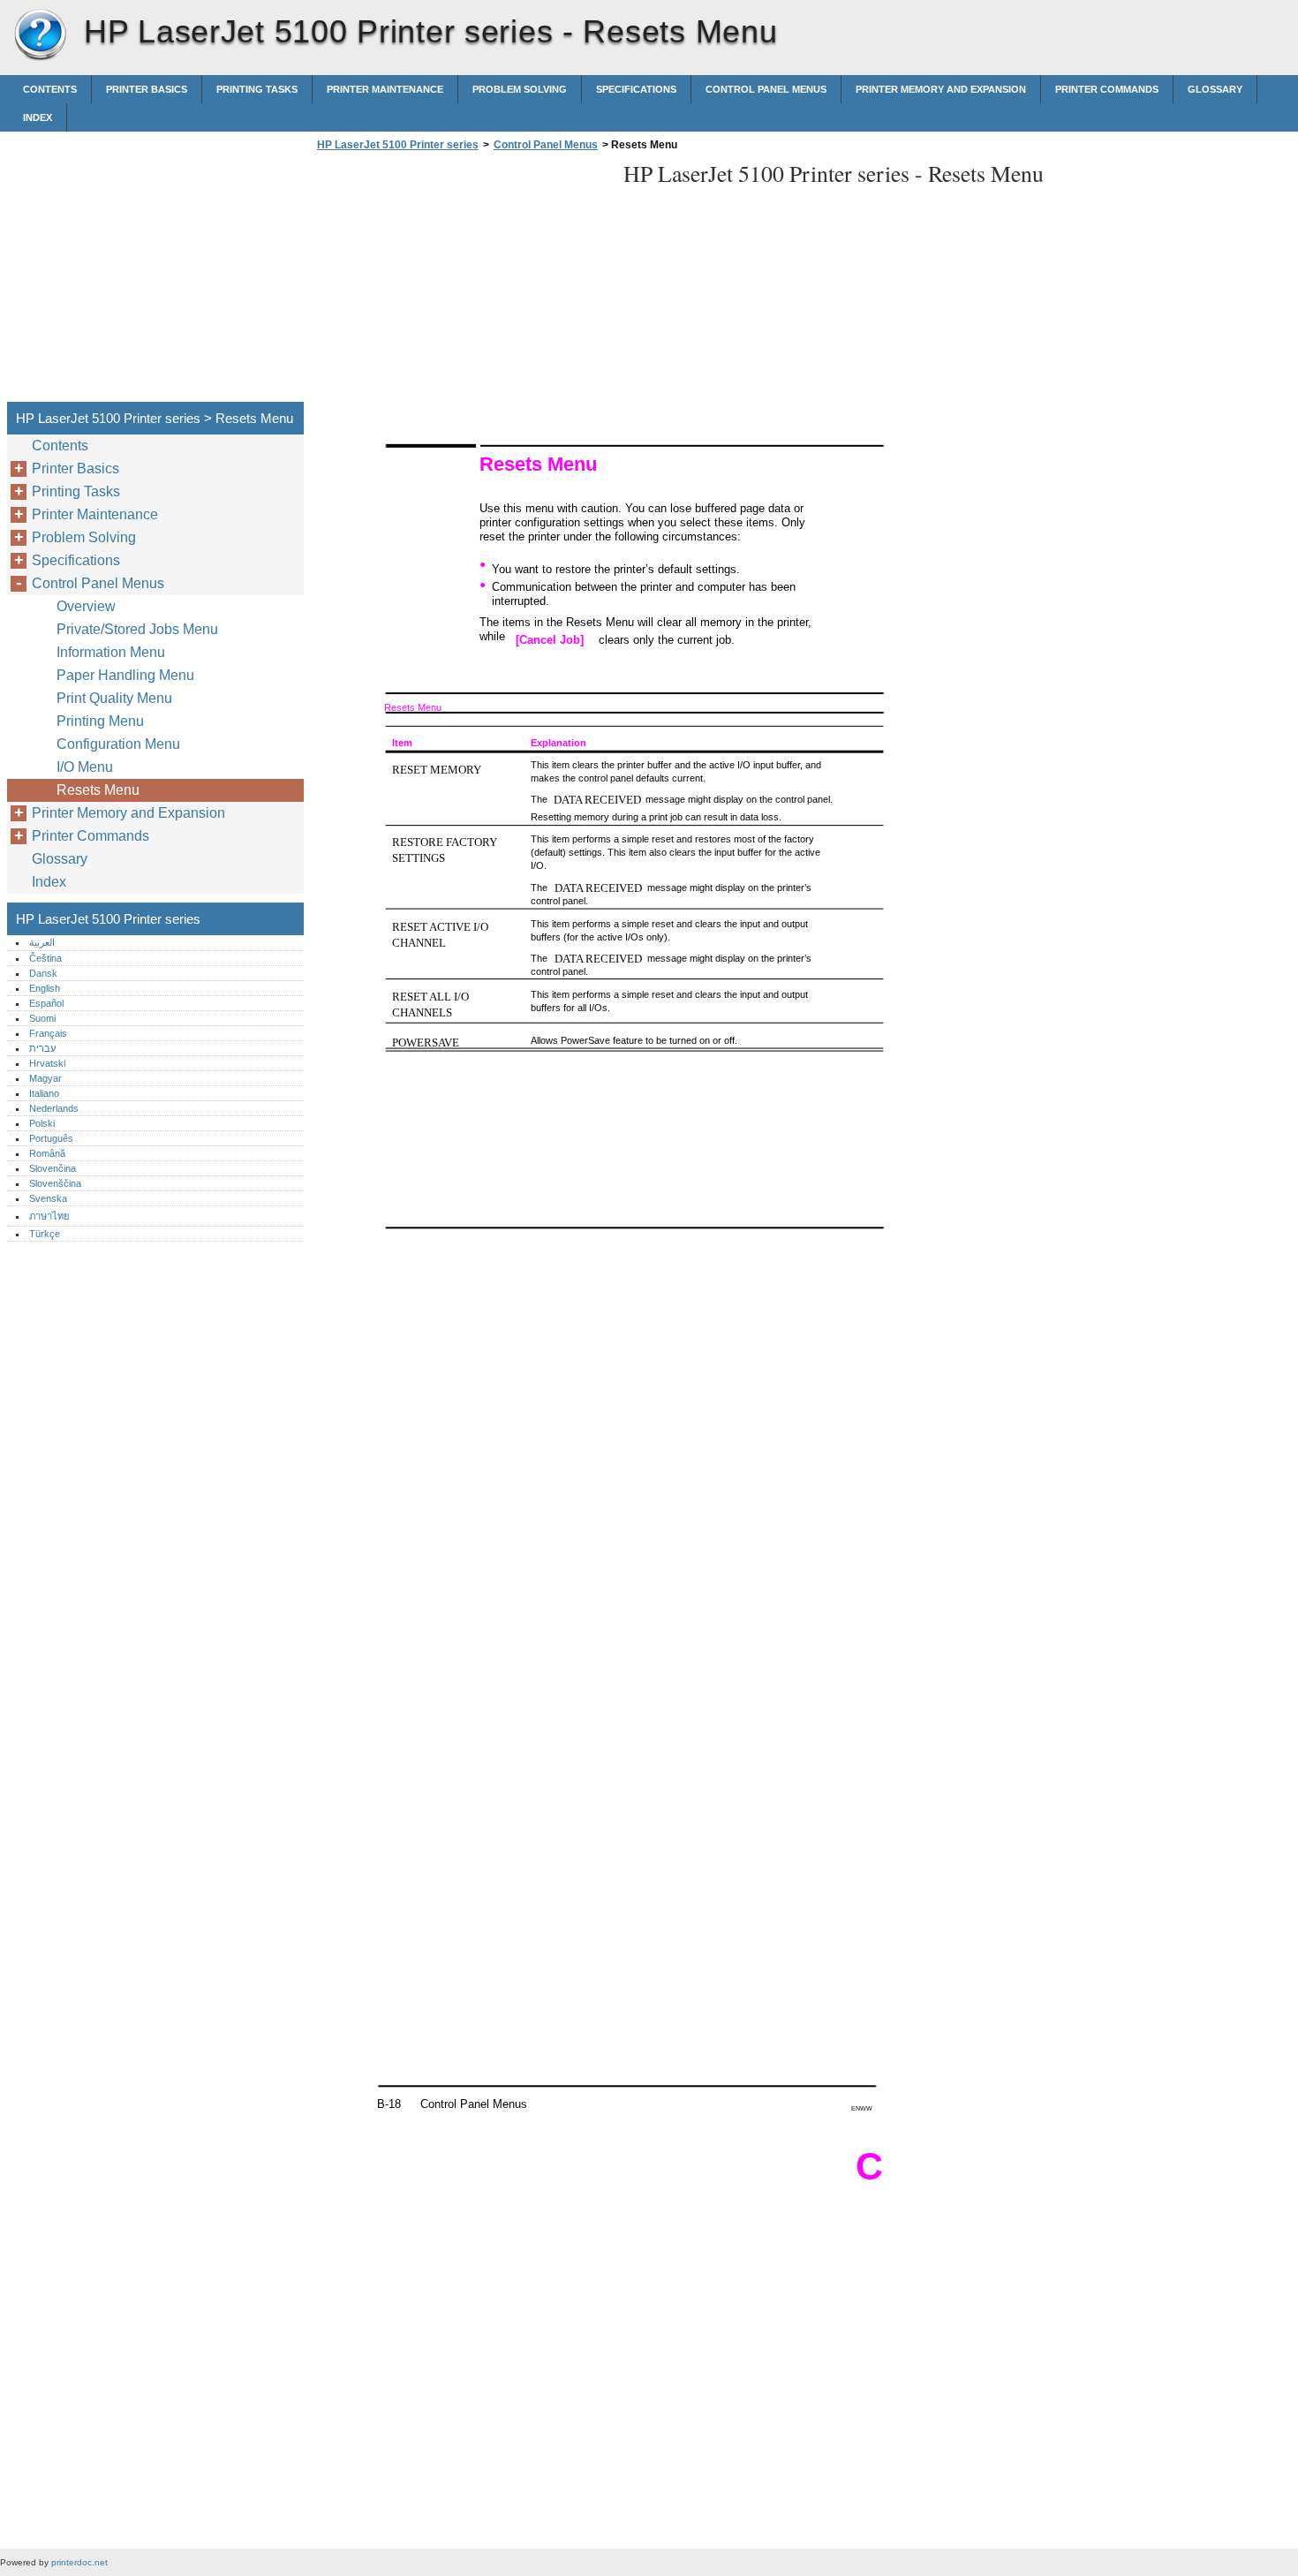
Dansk (43, 973)
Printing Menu (100, 721)
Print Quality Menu (114, 698)
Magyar (45, 1078)
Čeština (45, 958)
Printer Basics (147, 89)
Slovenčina (53, 1168)
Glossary (1215, 89)
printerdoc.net (79, 2562)
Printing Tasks (257, 89)
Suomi (42, 1018)
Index (38, 117)
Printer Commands (1107, 89)
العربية (42, 942)
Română (47, 1153)
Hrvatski (47, 1063)
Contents (50, 89)
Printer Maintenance (385, 89)
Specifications (636, 89)
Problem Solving (520, 89)
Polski (42, 1123)
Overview (86, 606)
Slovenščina (55, 1183)
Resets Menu (98, 790)
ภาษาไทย (49, 1216)
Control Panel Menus (766, 89)
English (45, 988)
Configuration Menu (118, 744)
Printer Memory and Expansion (941, 89)
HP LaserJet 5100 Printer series (40, 35)
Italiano (44, 1093)
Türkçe (45, 1234)
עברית (42, 1048)
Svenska (48, 1198)
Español (46, 1003)
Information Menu (111, 652)
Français (48, 1033)
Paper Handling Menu (125, 675)
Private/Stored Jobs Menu (137, 629)
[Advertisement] (461, 282)
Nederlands (54, 1108)
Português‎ (51, 1138)
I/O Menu (85, 767)
